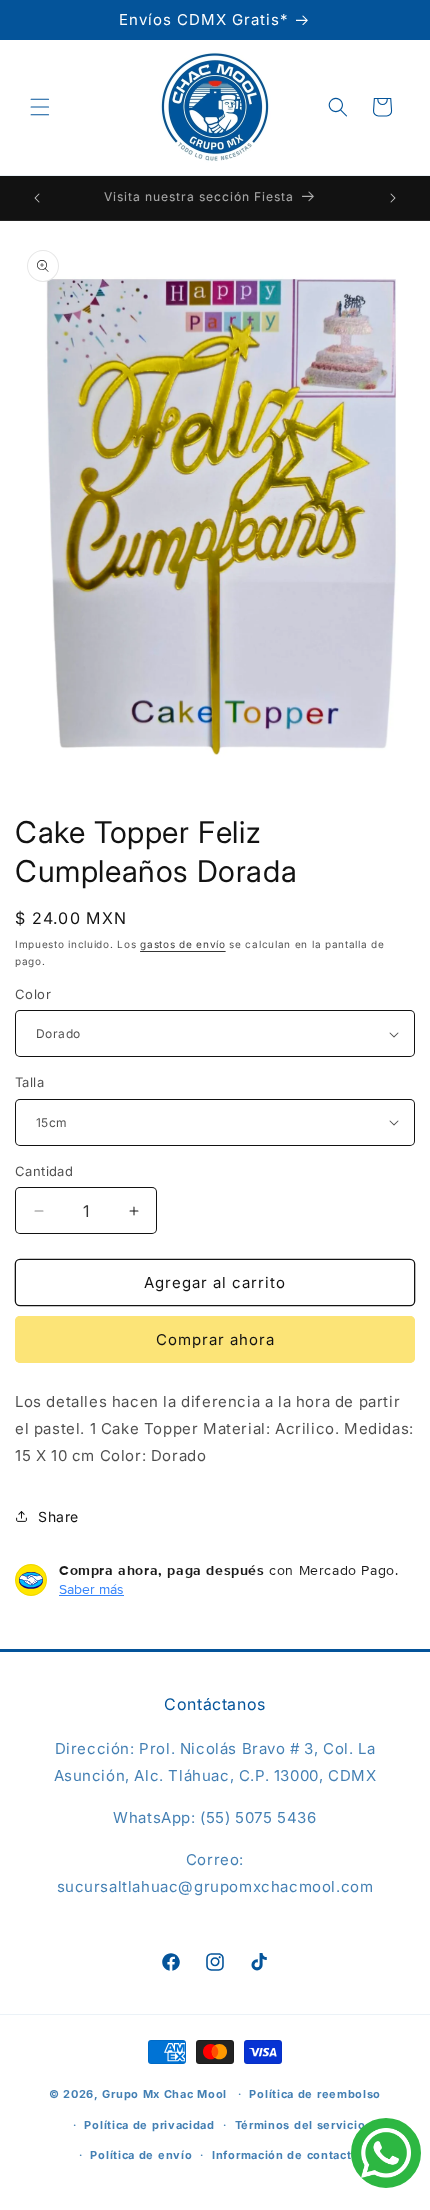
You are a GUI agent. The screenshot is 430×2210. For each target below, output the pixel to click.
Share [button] (58, 1516)
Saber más (91, 1589)
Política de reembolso (315, 2094)
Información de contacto (285, 2155)
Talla (29, 1082)
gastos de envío (183, 944)
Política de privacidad (149, 2125)
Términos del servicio (300, 2125)
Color (33, 994)
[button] (40, 107)
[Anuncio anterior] (37, 198)
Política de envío (141, 2155)
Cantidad (44, 1171)
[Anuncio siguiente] (393, 198)
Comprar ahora (215, 1339)
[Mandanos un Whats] (386, 2157)
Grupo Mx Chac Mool (164, 2094)
